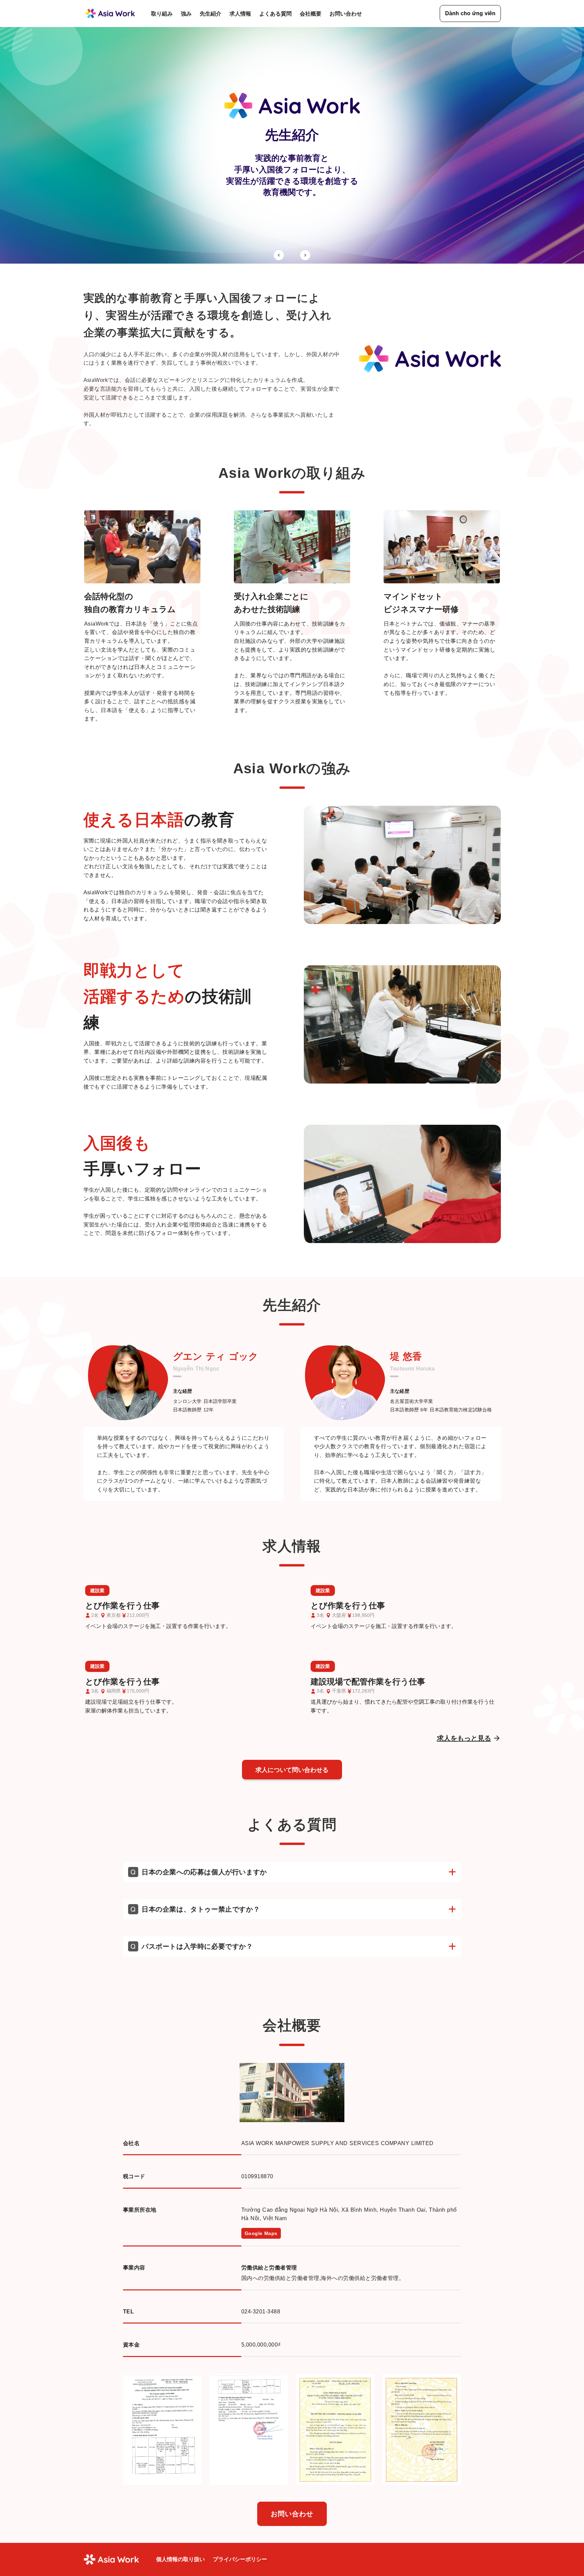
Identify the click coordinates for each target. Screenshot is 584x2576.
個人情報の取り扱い (180, 2559)
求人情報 (240, 14)
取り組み (162, 14)
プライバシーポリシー (240, 2559)
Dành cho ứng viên (470, 13)
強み (186, 14)
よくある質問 (275, 14)
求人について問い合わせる (292, 1770)
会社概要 (311, 14)
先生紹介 (211, 14)
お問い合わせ (346, 14)
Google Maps (261, 2233)
